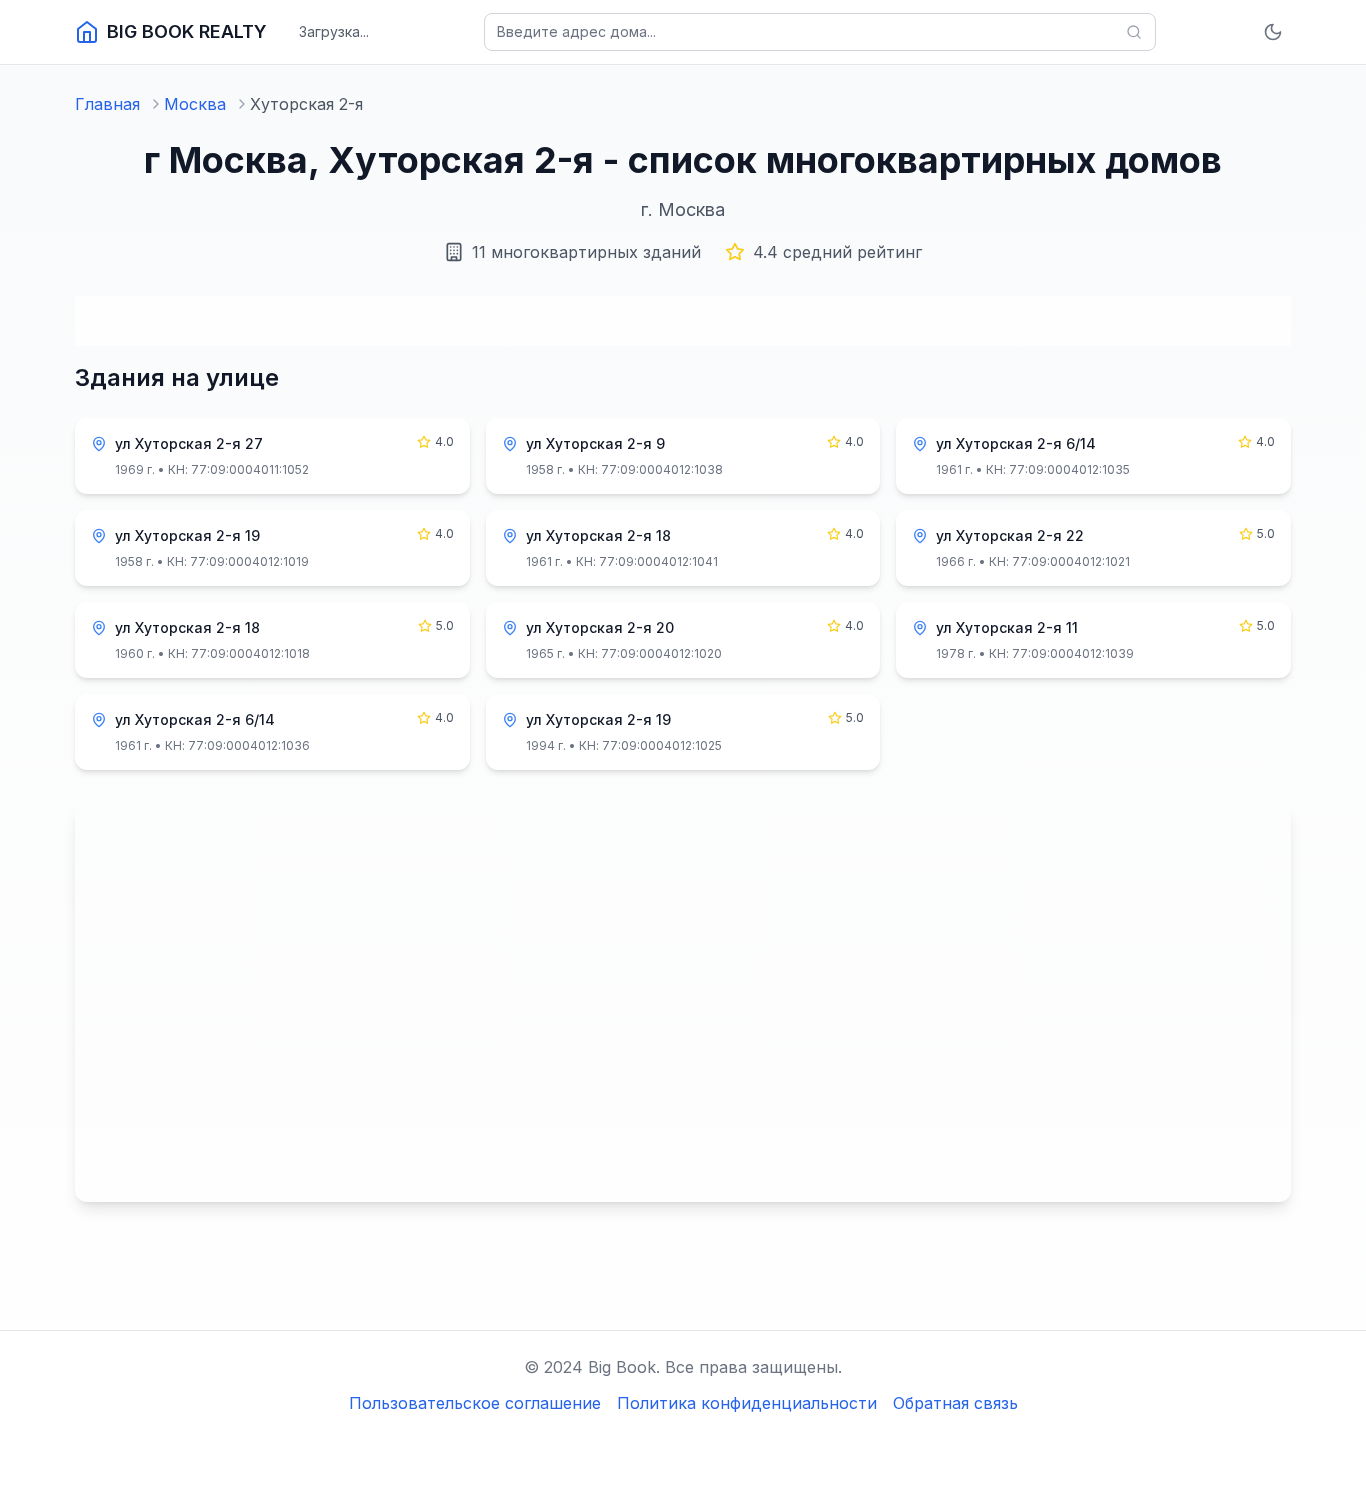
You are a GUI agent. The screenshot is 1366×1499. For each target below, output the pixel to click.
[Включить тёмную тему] (1273, 32)
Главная (107, 104)
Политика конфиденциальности (747, 1403)
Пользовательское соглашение (475, 1403)
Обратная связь (955, 1403)
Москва (195, 104)
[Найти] (1134, 32)
